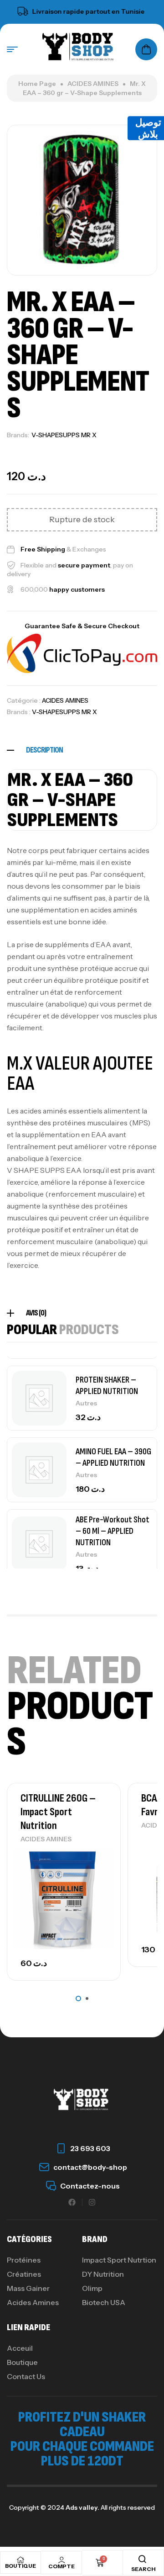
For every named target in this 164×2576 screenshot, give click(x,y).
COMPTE (61, 2566)
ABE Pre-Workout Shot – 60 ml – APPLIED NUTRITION (113, 1531)
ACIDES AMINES (93, 84)
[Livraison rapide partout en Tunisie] (12, 11)
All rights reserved (127, 2507)
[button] (78, 1998)
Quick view (98, 1878)
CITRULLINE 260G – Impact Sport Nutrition (58, 1812)
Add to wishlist (98, 1857)
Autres (86, 1403)
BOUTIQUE (20, 2566)
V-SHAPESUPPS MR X (64, 435)
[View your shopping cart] (146, 49)
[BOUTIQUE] (20, 2560)
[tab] (82, 750)
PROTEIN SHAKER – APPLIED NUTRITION (107, 1386)
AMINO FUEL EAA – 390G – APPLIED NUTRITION (113, 1457)
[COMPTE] (61, 2560)
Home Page (37, 84)
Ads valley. (82, 2507)
